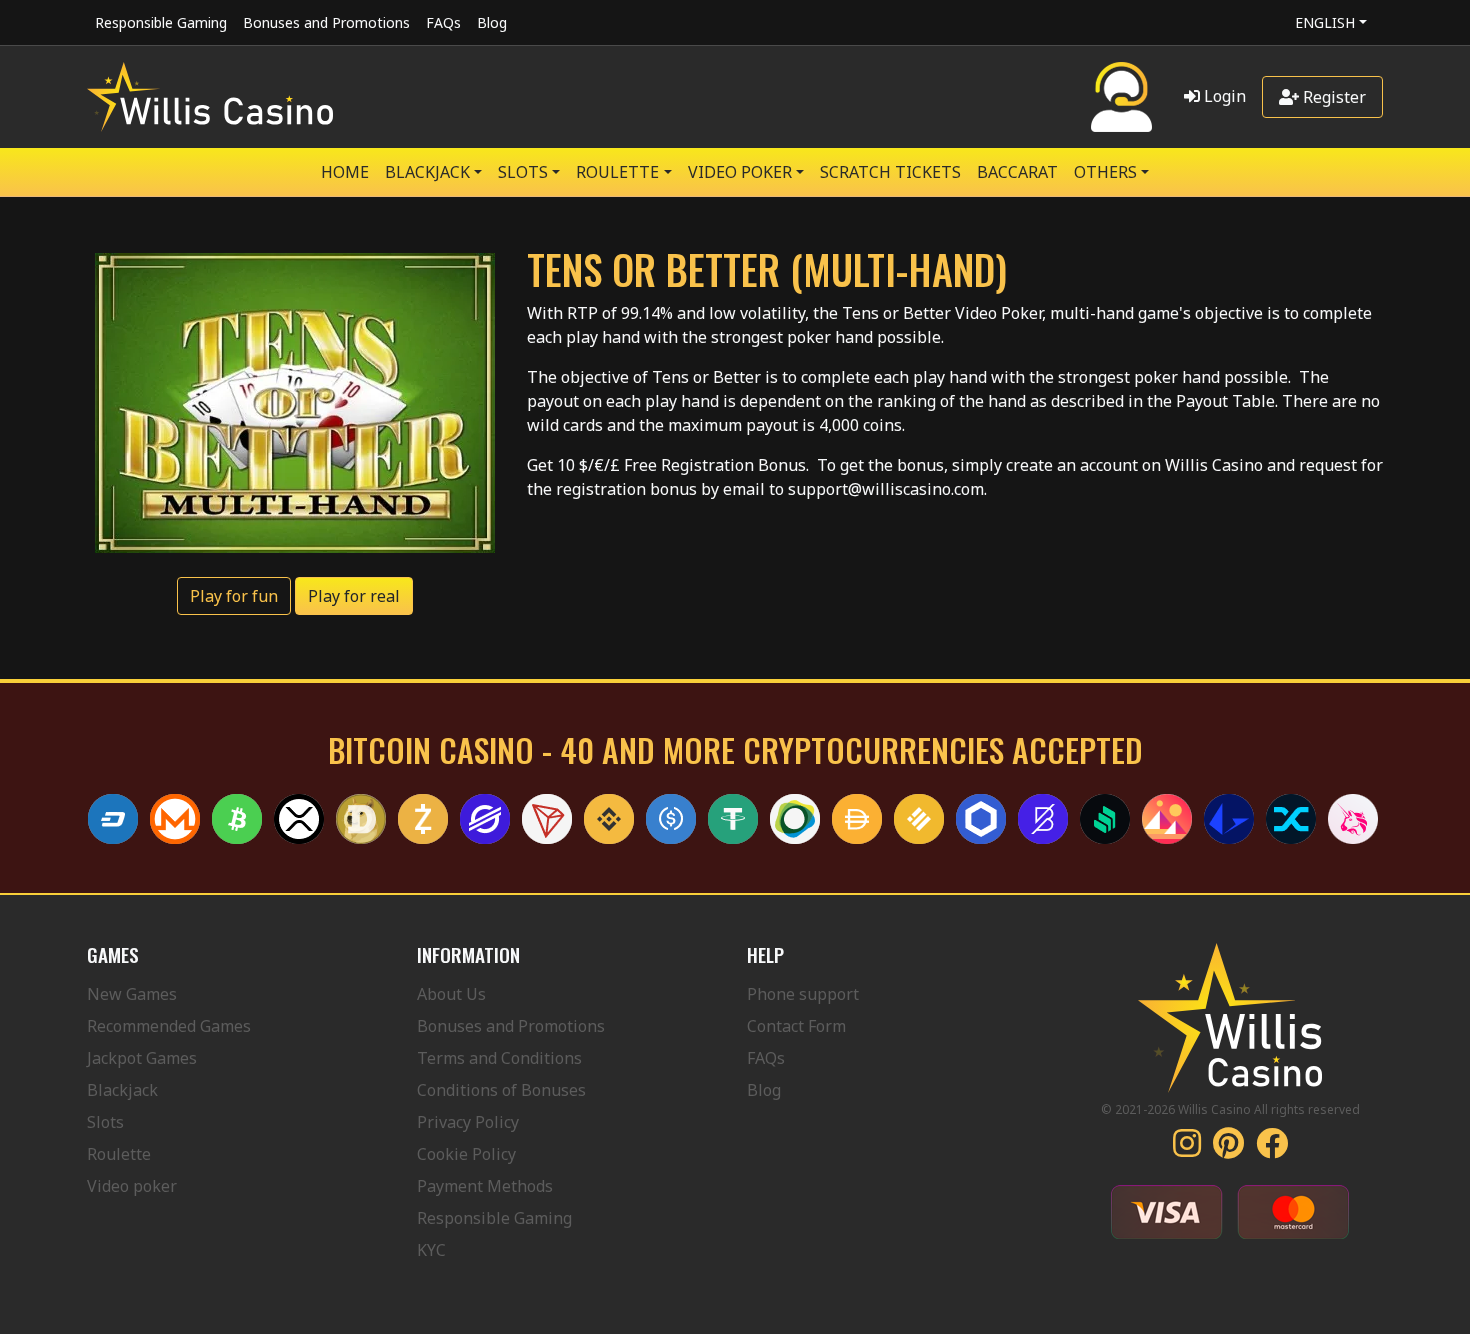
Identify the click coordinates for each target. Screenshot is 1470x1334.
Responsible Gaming (161, 22)
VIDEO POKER (740, 172)
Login (1223, 96)
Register (1332, 97)
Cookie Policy (466, 1154)
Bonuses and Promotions (326, 22)
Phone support (803, 994)
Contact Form (796, 1026)
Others (1105, 172)
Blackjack (122, 1090)
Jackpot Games (142, 1058)
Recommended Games (169, 1026)
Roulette (119, 1154)
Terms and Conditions (499, 1058)
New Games (132, 994)
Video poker (132, 1186)
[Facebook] (1272, 1149)
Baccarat (1017, 172)
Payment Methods (485, 1186)
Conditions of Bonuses (501, 1090)
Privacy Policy (468, 1122)
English (1325, 22)
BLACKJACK (427, 172)
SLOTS (523, 172)
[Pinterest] (1228, 1149)
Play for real (354, 596)
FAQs (443, 22)
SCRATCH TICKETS (890, 172)
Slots (105, 1122)
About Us (451, 994)
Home (345, 172)
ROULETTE (617, 172)
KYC (431, 1250)
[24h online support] (1121, 97)
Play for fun (234, 596)
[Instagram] (1187, 1149)
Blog (492, 22)
